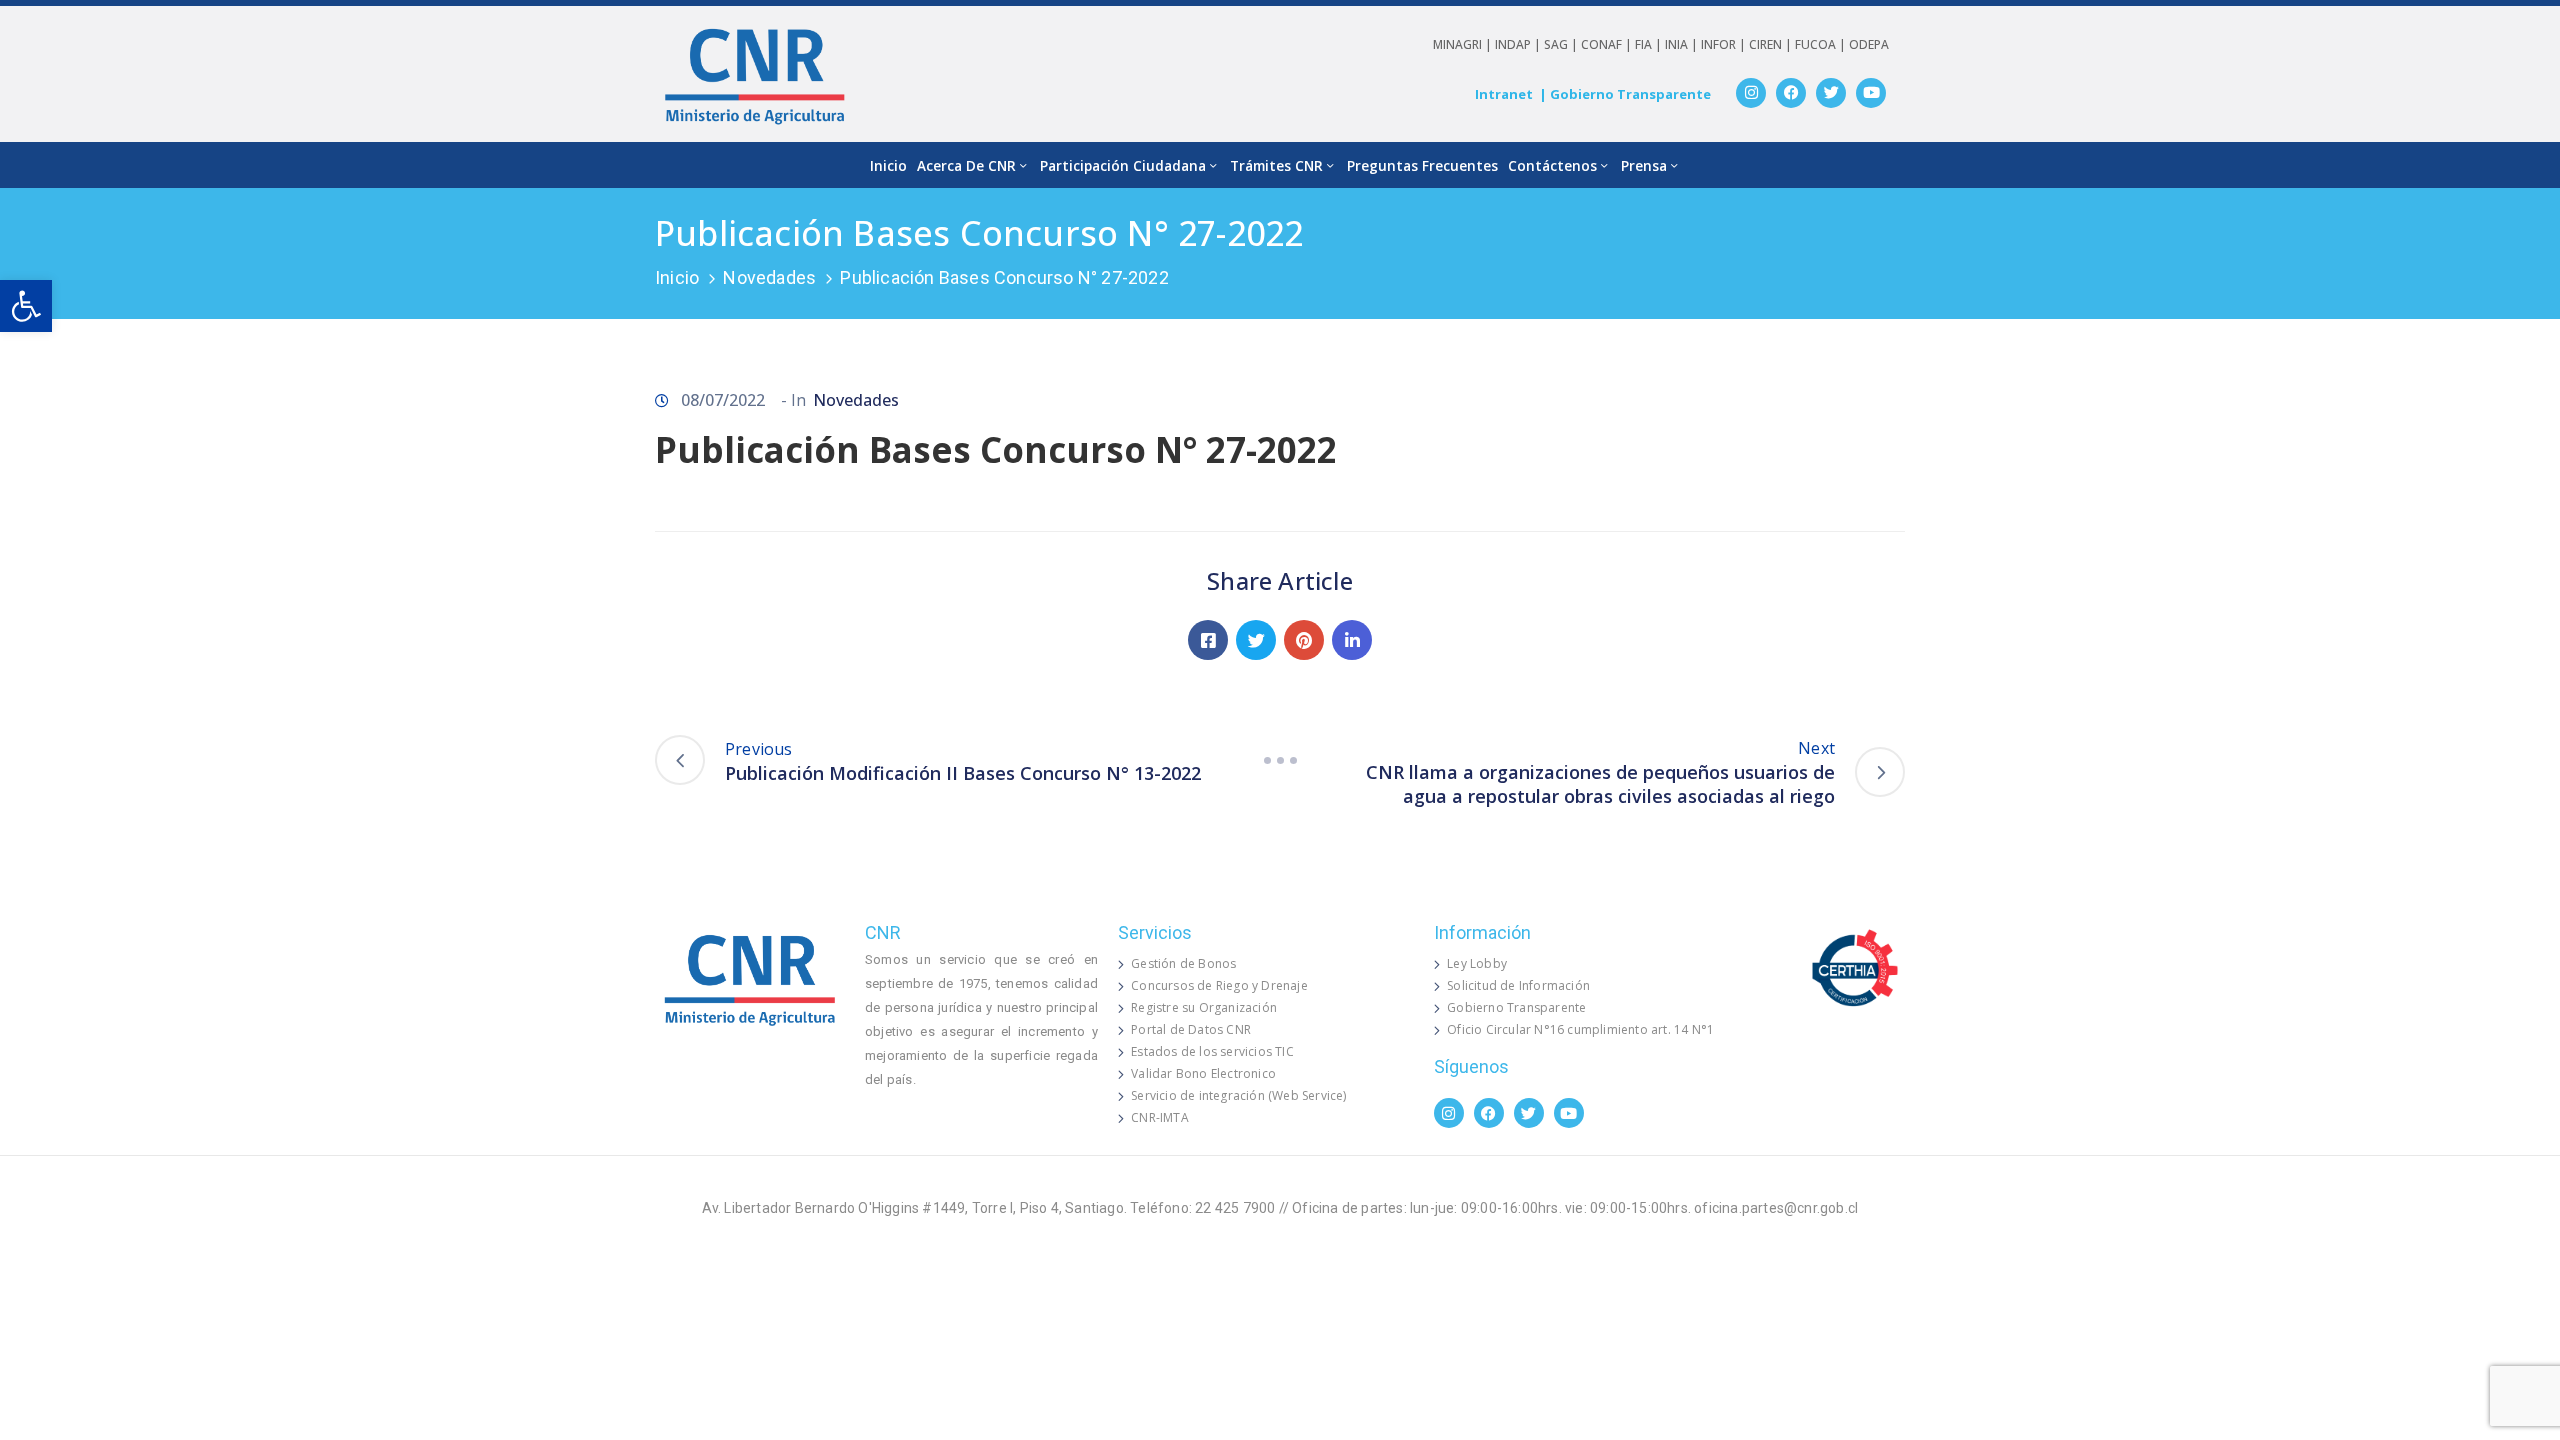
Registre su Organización (1204, 1007)
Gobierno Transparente (1516, 1007)
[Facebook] (1791, 93)
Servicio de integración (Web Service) (1238, 1095)
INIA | (1683, 44)
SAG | (1562, 44)
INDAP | (1519, 44)
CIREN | (1772, 44)
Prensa (1644, 165)
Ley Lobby (1477, 963)
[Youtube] (1871, 93)
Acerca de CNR (966, 165)
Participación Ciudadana (1123, 165)
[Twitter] (1831, 93)
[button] (26, 306)
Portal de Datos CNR (1191, 1029)
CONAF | (1608, 44)
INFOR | (1725, 44)
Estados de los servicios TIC (1212, 1051)
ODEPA (1869, 44)
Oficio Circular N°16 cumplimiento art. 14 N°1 (1580, 1029)
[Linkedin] (1352, 640)
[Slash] (1280, 760)
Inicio (888, 165)
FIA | (1650, 44)
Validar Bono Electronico (1203, 1073)
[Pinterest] (1304, 640)
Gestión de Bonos (1183, 963)
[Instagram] (1751, 93)
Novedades (769, 277)
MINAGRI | (1464, 44)
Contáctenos (1552, 165)
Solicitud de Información (1518, 985)
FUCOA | (1822, 44)
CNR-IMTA (1160, 1117)
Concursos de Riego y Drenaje (1219, 985)
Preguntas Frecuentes (1422, 165)
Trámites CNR (1276, 165)
